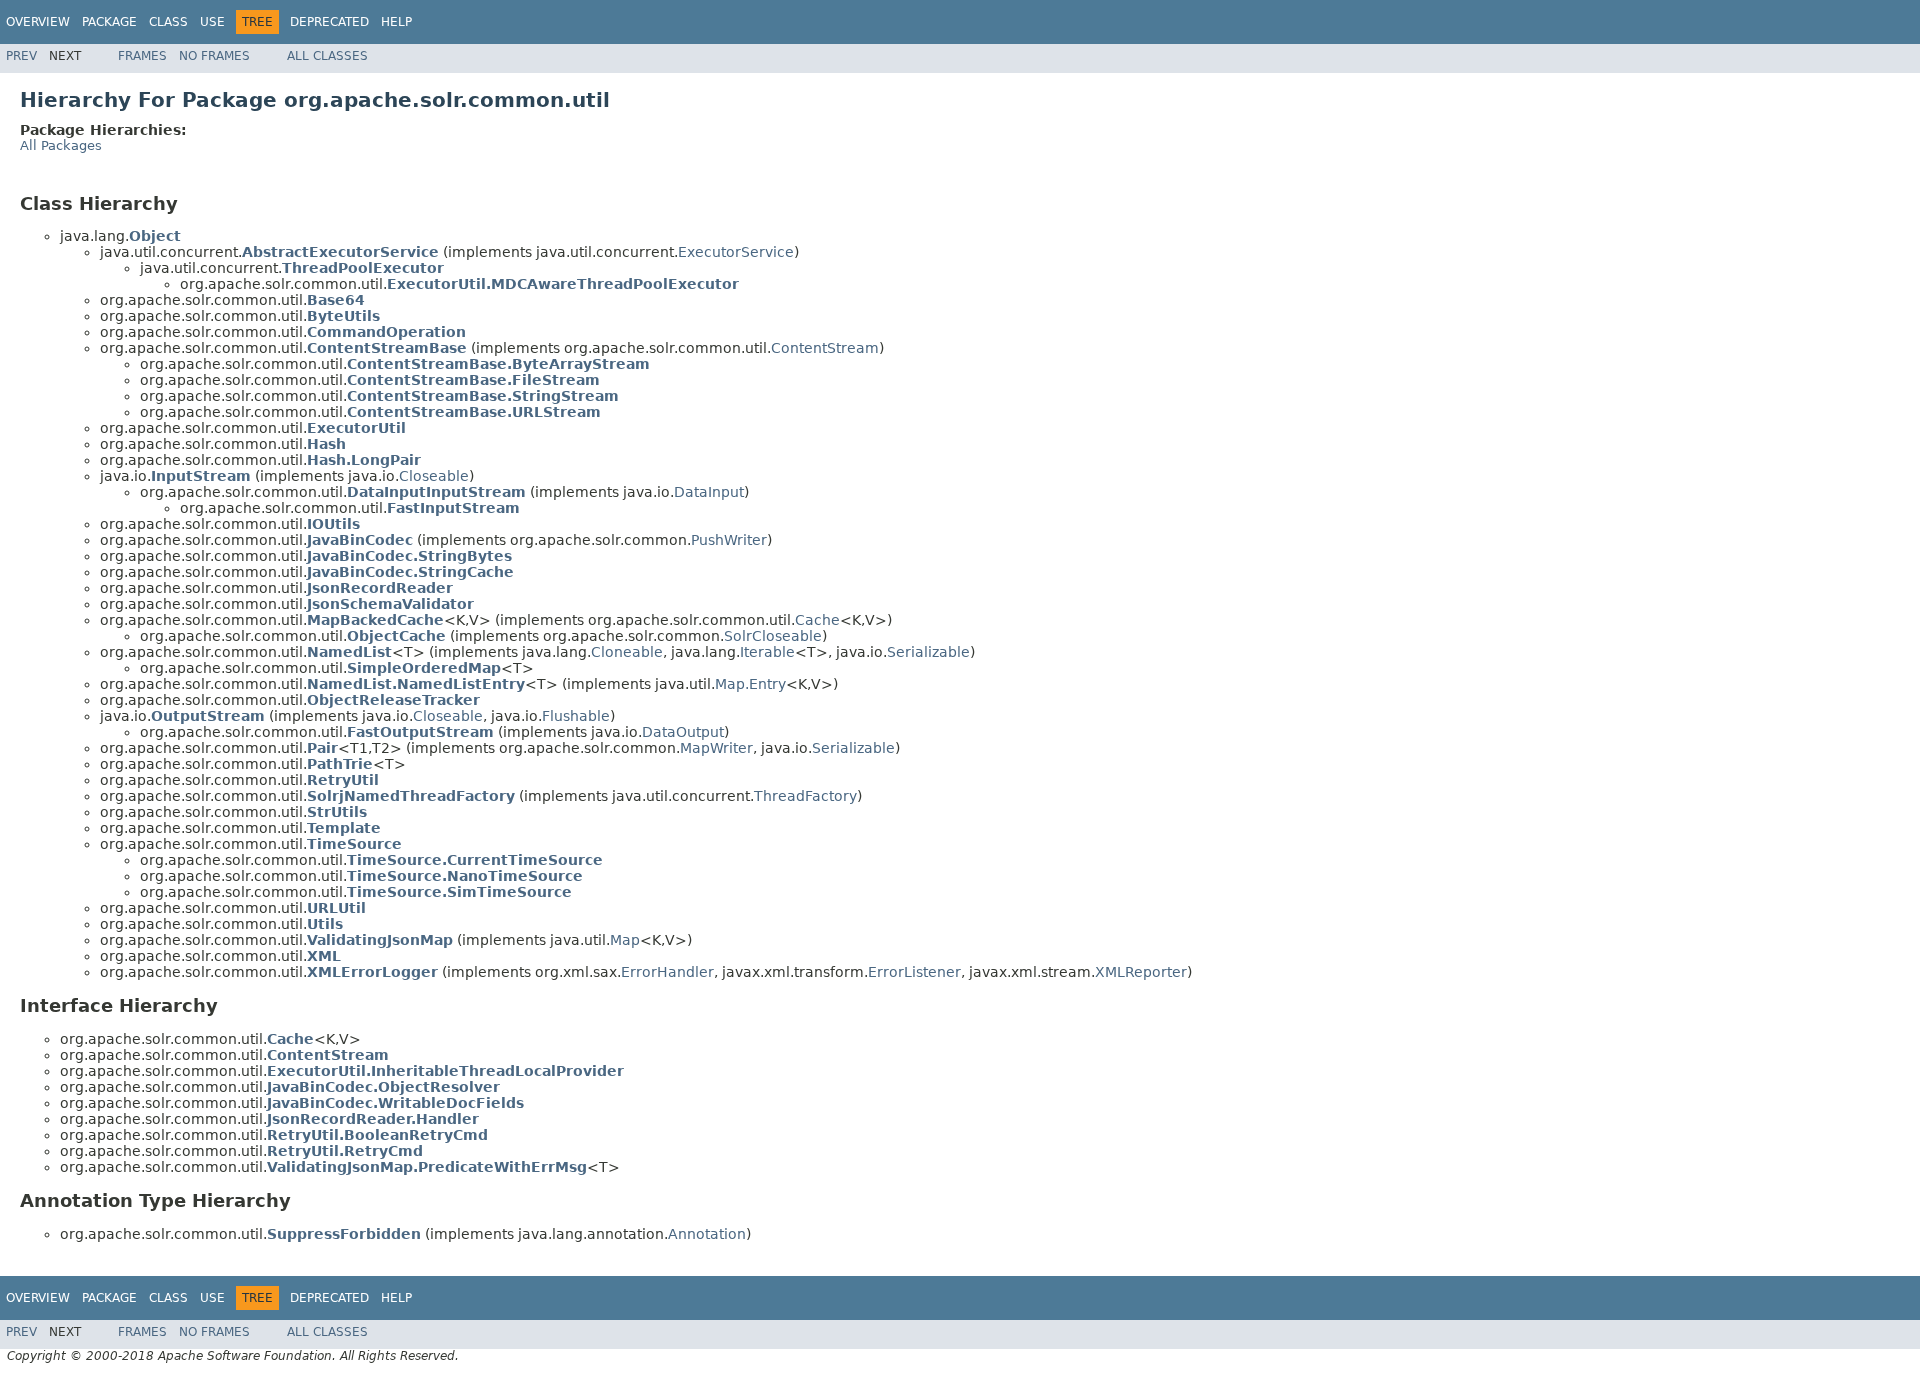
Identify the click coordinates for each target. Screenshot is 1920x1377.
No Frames (214, 56)
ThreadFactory (805, 796)
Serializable (928, 652)
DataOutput (683, 732)
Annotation (707, 1234)
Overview (38, 22)
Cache (817, 620)
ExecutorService (736, 252)
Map (625, 940)
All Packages (61, 145)
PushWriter (729, 540)
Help (396, 22)
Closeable (434, 476)
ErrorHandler (667, 972)
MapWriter (716, 748)
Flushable (576, 716)
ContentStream (825, 348)
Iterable (767, 652)
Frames (142, 56)
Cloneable (627, 652)
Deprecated (329, 22)
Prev (21, 56)
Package (109, 22)
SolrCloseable (773, 636)
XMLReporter (1141, 972)
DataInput (709, 492)
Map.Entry (750, 684)
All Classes (327, 56)
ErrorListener (914, 972)
